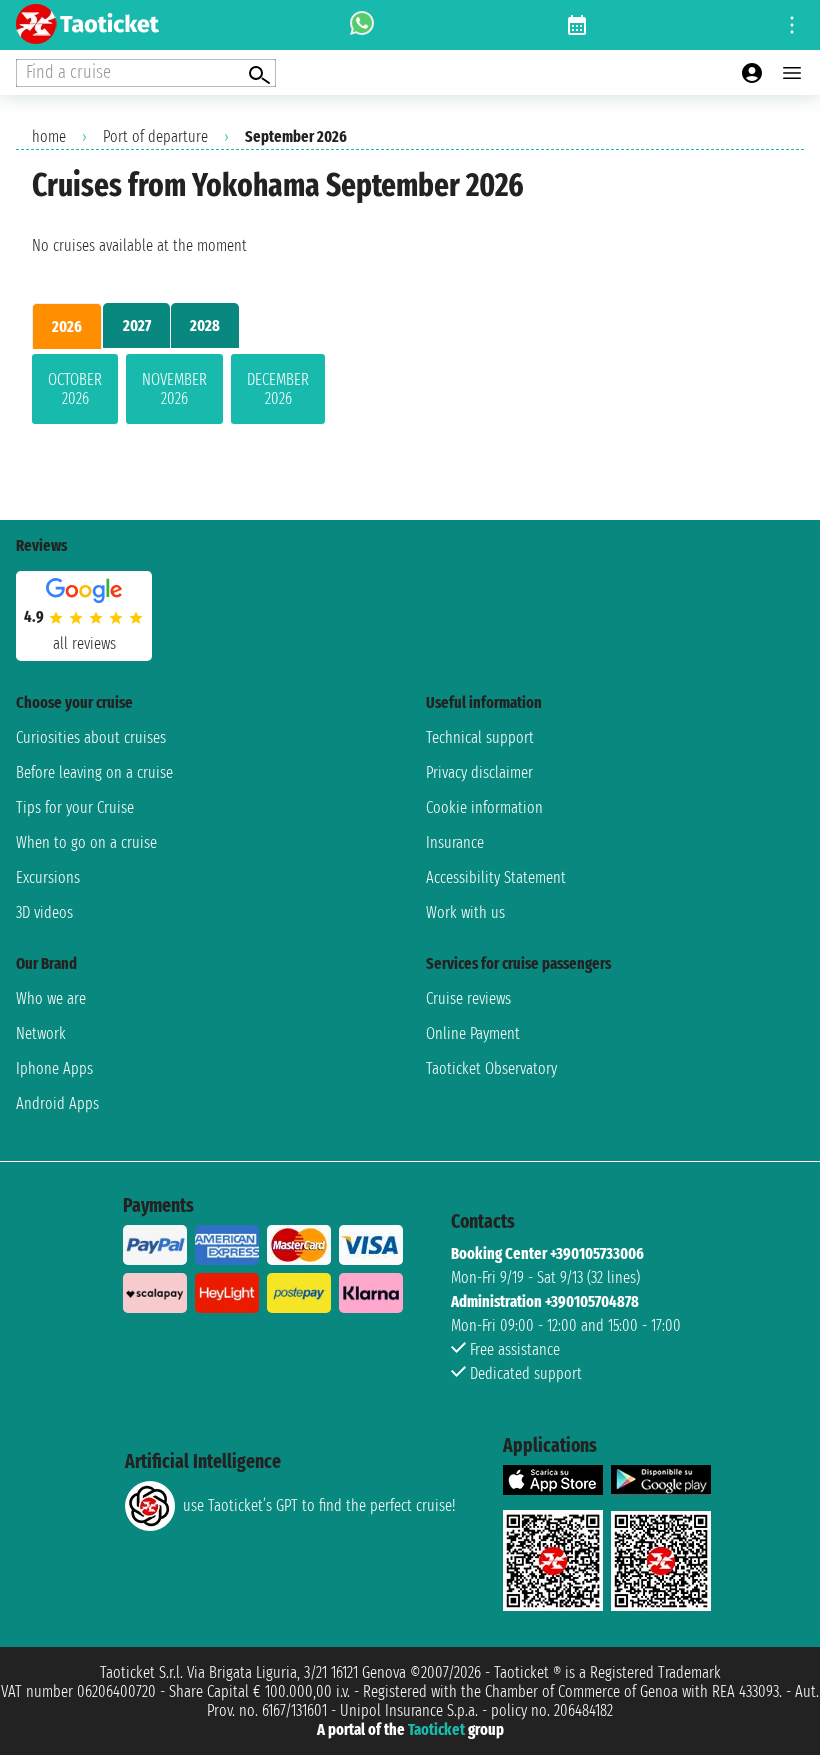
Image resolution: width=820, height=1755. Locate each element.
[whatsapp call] (362, 25)
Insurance (455, 842)
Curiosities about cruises (91, 737)
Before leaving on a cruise (94, 772)
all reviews (84, 643)
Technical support (480, 737)
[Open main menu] (792, 73)
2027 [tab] (137, 325)
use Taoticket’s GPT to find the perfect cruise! (319, 1505)
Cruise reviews (468, 998)
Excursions (48, 877)
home (49, 136)
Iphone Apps (54, 1068)
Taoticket (436, 1729)
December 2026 (278, 389)
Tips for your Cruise (75, 807)
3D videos (44, 912)
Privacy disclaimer (479, 772)
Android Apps (57, 1103)
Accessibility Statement (496, 877)
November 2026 (174, 389)
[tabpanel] (410, 393)
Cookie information (484, 807)
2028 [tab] (205, 325)
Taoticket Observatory (491, 1068)
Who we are (51, 998)
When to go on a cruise (86, 842)
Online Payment (473, 1033)
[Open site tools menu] (792, 25)
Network (41, 1033)
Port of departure (155, 136)
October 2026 (75, 389)
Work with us (465, 912)
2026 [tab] (67, 326)
